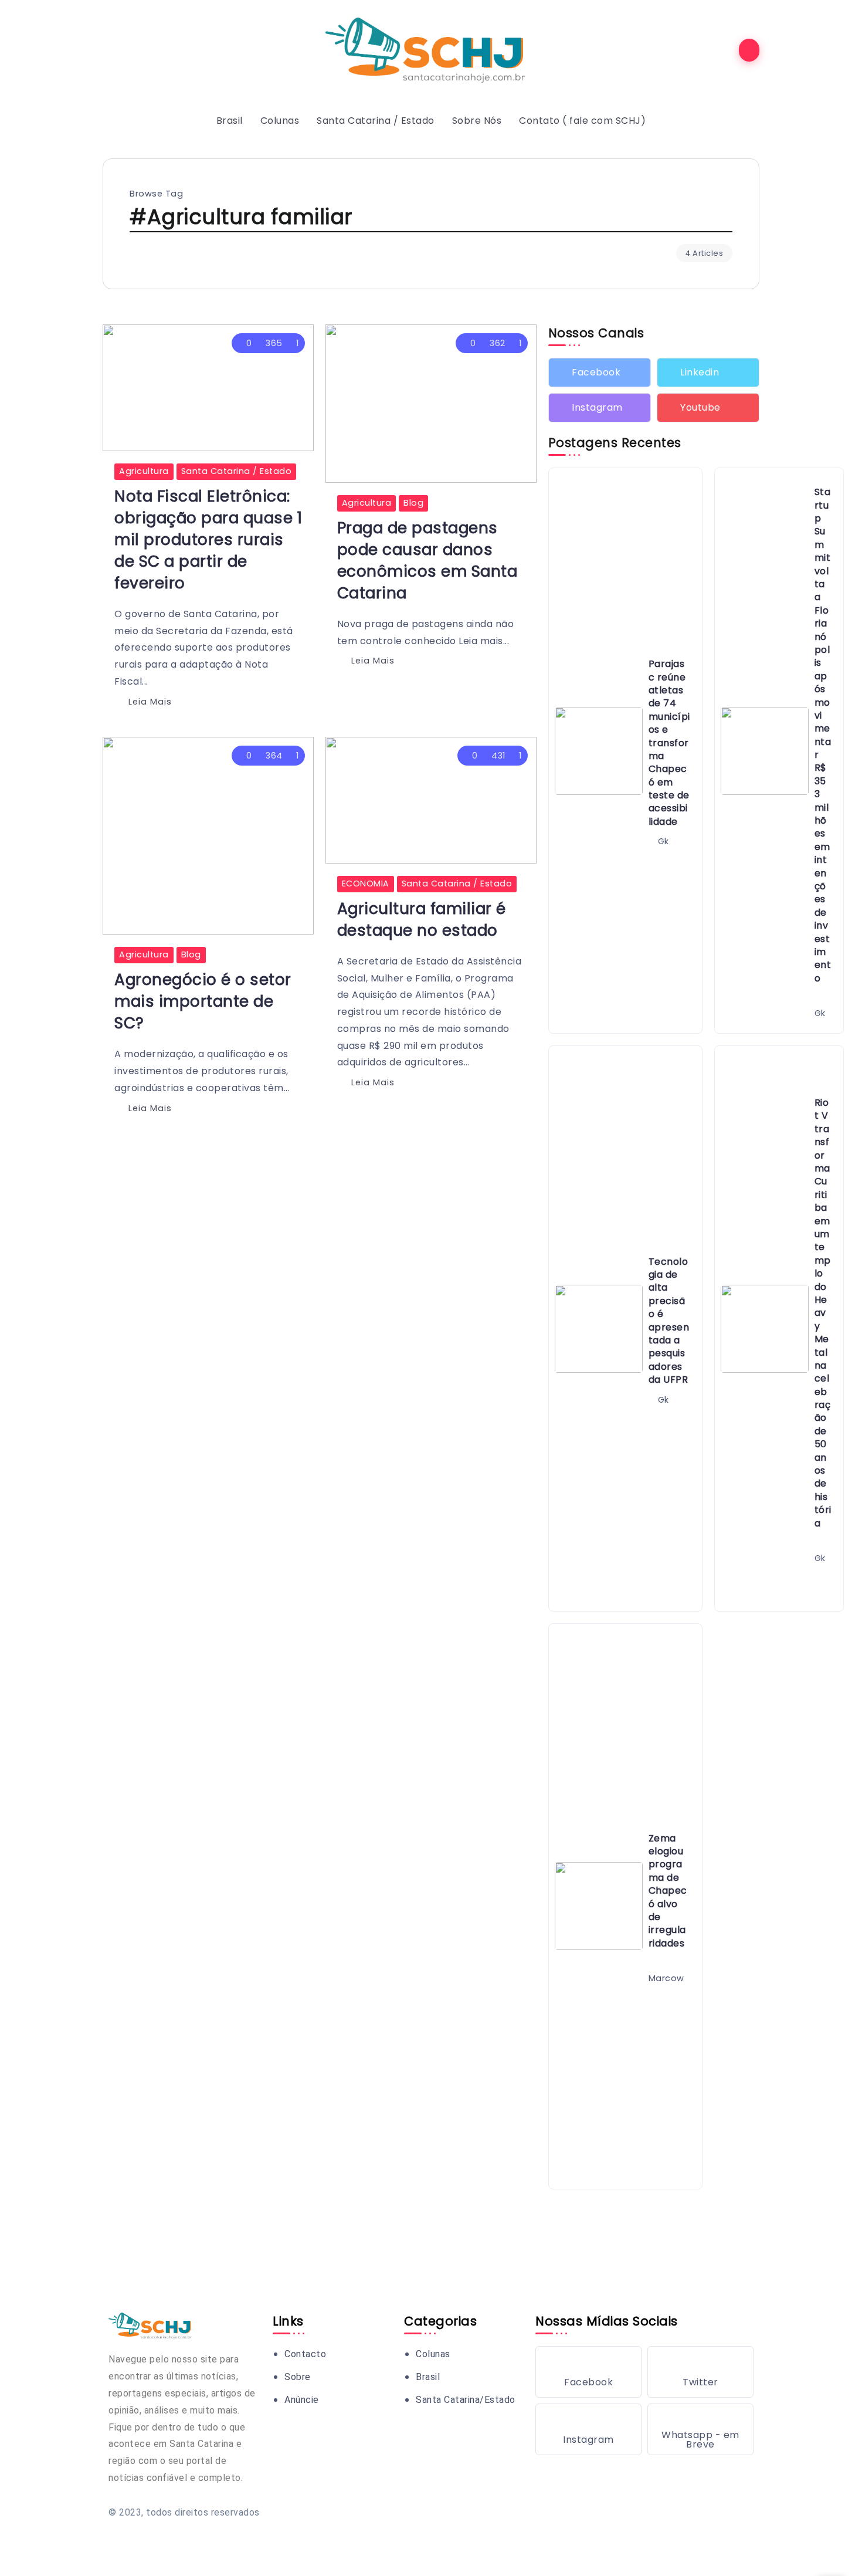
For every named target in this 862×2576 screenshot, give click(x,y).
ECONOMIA (366, 884)
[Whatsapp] (700, 2429)
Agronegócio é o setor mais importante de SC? (203, 1001)
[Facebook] (600, 373)
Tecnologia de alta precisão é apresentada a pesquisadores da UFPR (669, 1321)
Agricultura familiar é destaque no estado (422, 919)
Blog (413, 503)
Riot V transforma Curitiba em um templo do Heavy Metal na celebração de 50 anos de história (823, 1313)
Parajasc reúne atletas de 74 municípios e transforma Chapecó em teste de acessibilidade (669, 743)
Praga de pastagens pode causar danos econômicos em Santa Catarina (427, 560)
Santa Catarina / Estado (237, 471)
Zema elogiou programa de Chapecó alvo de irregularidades (668, 1891)
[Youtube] (708, 408)
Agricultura (144, 471)
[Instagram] (600, 408)
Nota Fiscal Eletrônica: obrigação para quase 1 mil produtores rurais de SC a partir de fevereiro (208, 539)
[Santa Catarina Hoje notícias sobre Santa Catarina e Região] (431, 50)
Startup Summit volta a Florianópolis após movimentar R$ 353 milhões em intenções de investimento (823, 735)
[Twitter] (708, 373)
